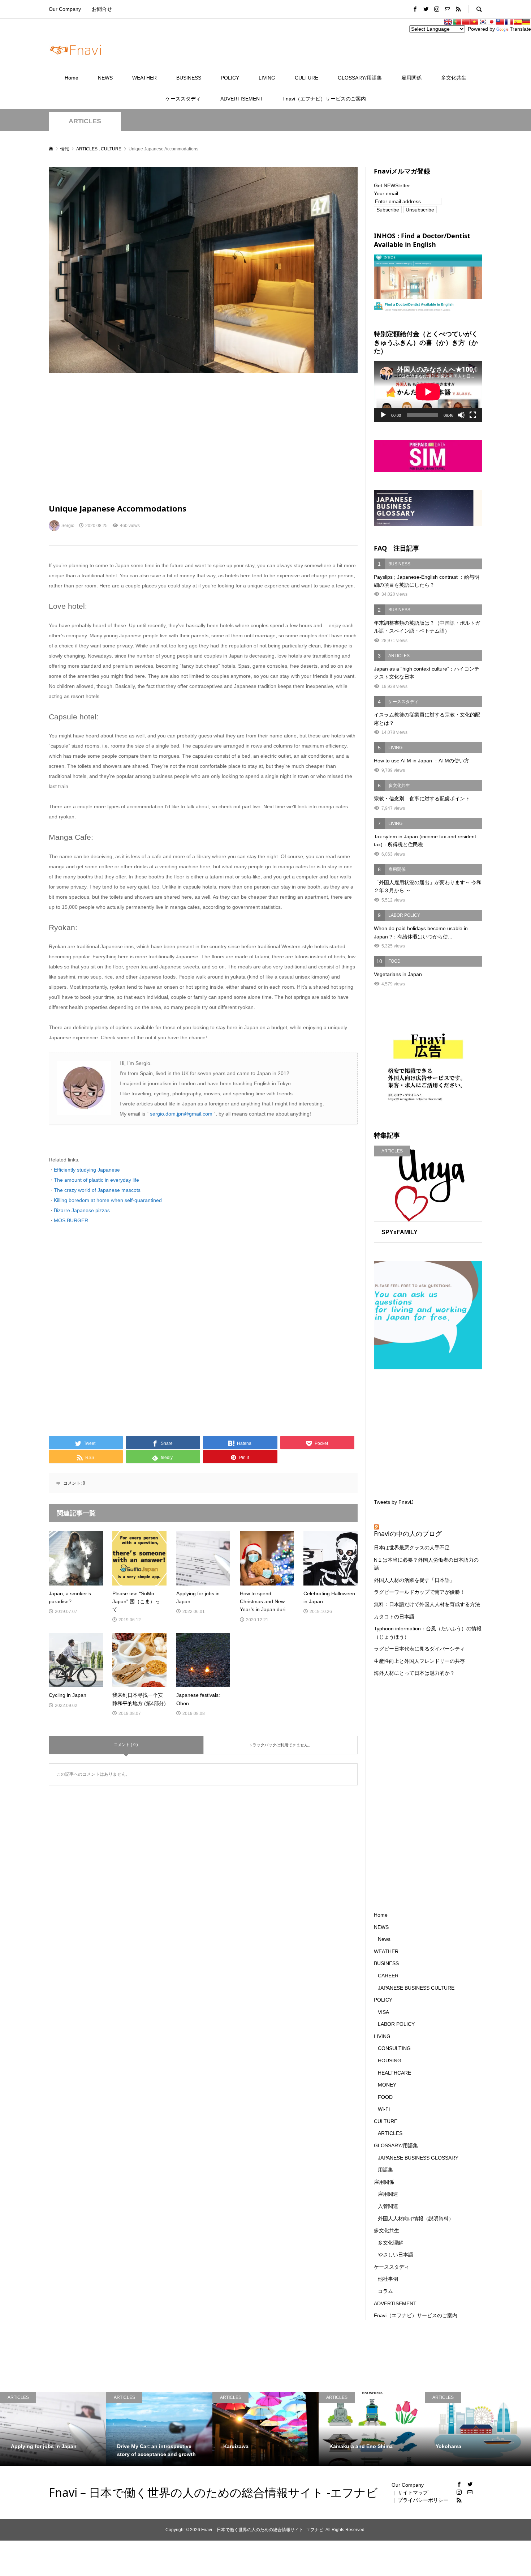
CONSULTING (394, 2048)
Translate (520, 29)
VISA (383, 2012)
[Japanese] (492, 22)
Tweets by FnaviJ (394, 1502)
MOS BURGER (71, 1220)
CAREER (388, 1976)
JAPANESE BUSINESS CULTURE (416, 1988)
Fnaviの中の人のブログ (408, 1533)
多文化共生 (454, 78)
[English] (448, 22)
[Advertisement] (203, 438)
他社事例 (388, 2279)
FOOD (385, 2097)
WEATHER (144, 78)
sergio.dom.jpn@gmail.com (182, 1114)
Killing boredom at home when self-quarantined (108, 1200)
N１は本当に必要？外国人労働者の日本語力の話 (426, 1564)
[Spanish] (518, 22)
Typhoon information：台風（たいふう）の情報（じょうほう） (428, 1633)
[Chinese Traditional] (500, 22)
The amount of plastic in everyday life (96, 1180)
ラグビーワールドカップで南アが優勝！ (419, 1592)
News (384, 1939)
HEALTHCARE (394, 2073)
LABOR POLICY (396, 2024)
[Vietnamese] (474, 22)
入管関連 (388, 2206)
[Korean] (483, 22)
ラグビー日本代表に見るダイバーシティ (419, 1649)
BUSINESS (189, 78)
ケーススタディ (183, 99)
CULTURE (306, 78)
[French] (509, 22)
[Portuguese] (457, 22)
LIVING (267, 78)
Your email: (387, 193)
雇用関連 (388, 2194)
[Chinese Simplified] (466, 22)
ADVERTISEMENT (242, 99)
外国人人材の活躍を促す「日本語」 (414, 1580)
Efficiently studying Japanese (87, 1170)
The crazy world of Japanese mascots (97, 1190)
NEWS (105, 78)
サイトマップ (413, 2492)
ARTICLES (85, 121)
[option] (53, 2429)
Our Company (65, 9)
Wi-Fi (384, 2109)
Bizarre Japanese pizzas (82, 1210)
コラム (385, 2291)
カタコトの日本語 (394, 1617)
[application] (428, 392)
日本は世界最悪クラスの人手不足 (412, 1548)
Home (72, 78)
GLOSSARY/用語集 (360, 78)
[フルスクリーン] (473, 415)
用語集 (385, 2170)
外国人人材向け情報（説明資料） (416, 2218)
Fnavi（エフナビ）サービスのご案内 (324, 99)
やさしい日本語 (396, 2255)
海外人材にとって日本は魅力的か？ (414, 1673)
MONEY (387, 2085)
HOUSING (390, 2061)
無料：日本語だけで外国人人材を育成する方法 (427, 1604)
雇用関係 (411, 78)
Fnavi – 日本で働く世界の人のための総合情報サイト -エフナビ (213, 2492)
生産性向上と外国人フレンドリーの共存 (419, 1661)
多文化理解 (390, 2243)
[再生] (383, 415)
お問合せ (102, 9)
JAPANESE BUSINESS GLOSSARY (418, 2158)
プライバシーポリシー (423, 2500)
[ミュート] (461, 415)
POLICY (230, 78)
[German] (526, 22)
